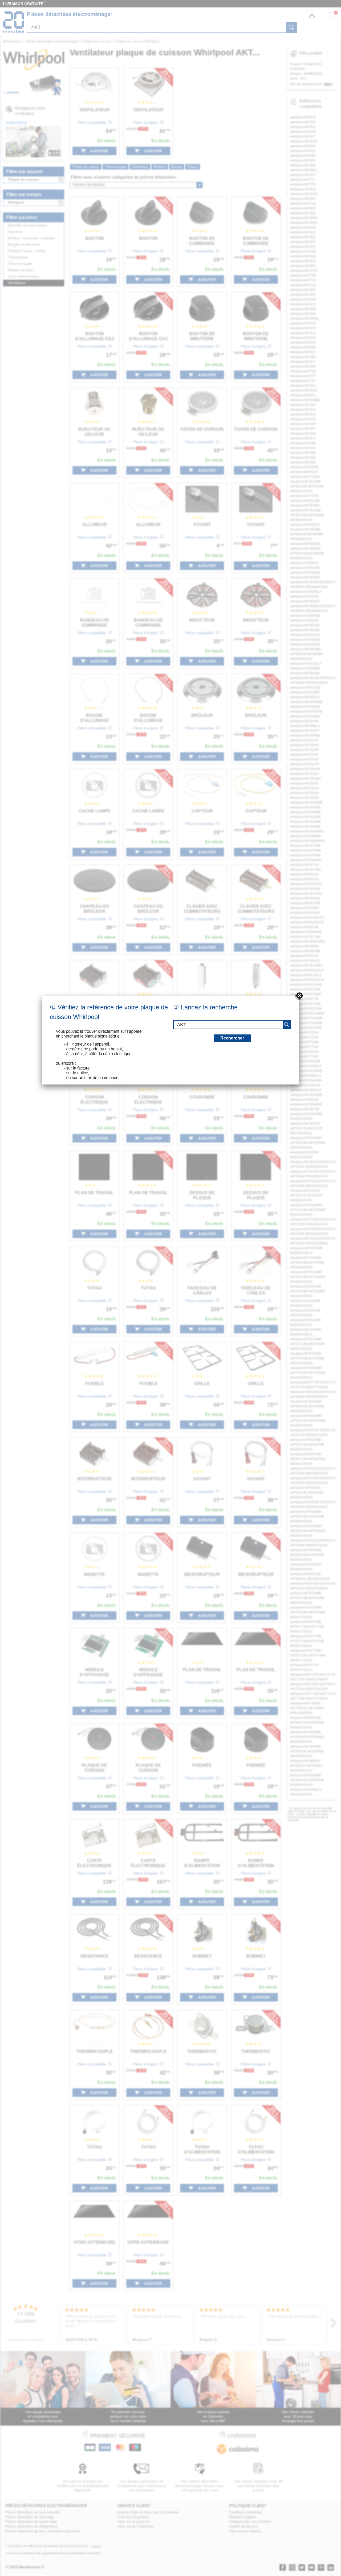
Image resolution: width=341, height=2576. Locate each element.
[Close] (299, 996)
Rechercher (232, 1038)
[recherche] (287, 1025)
